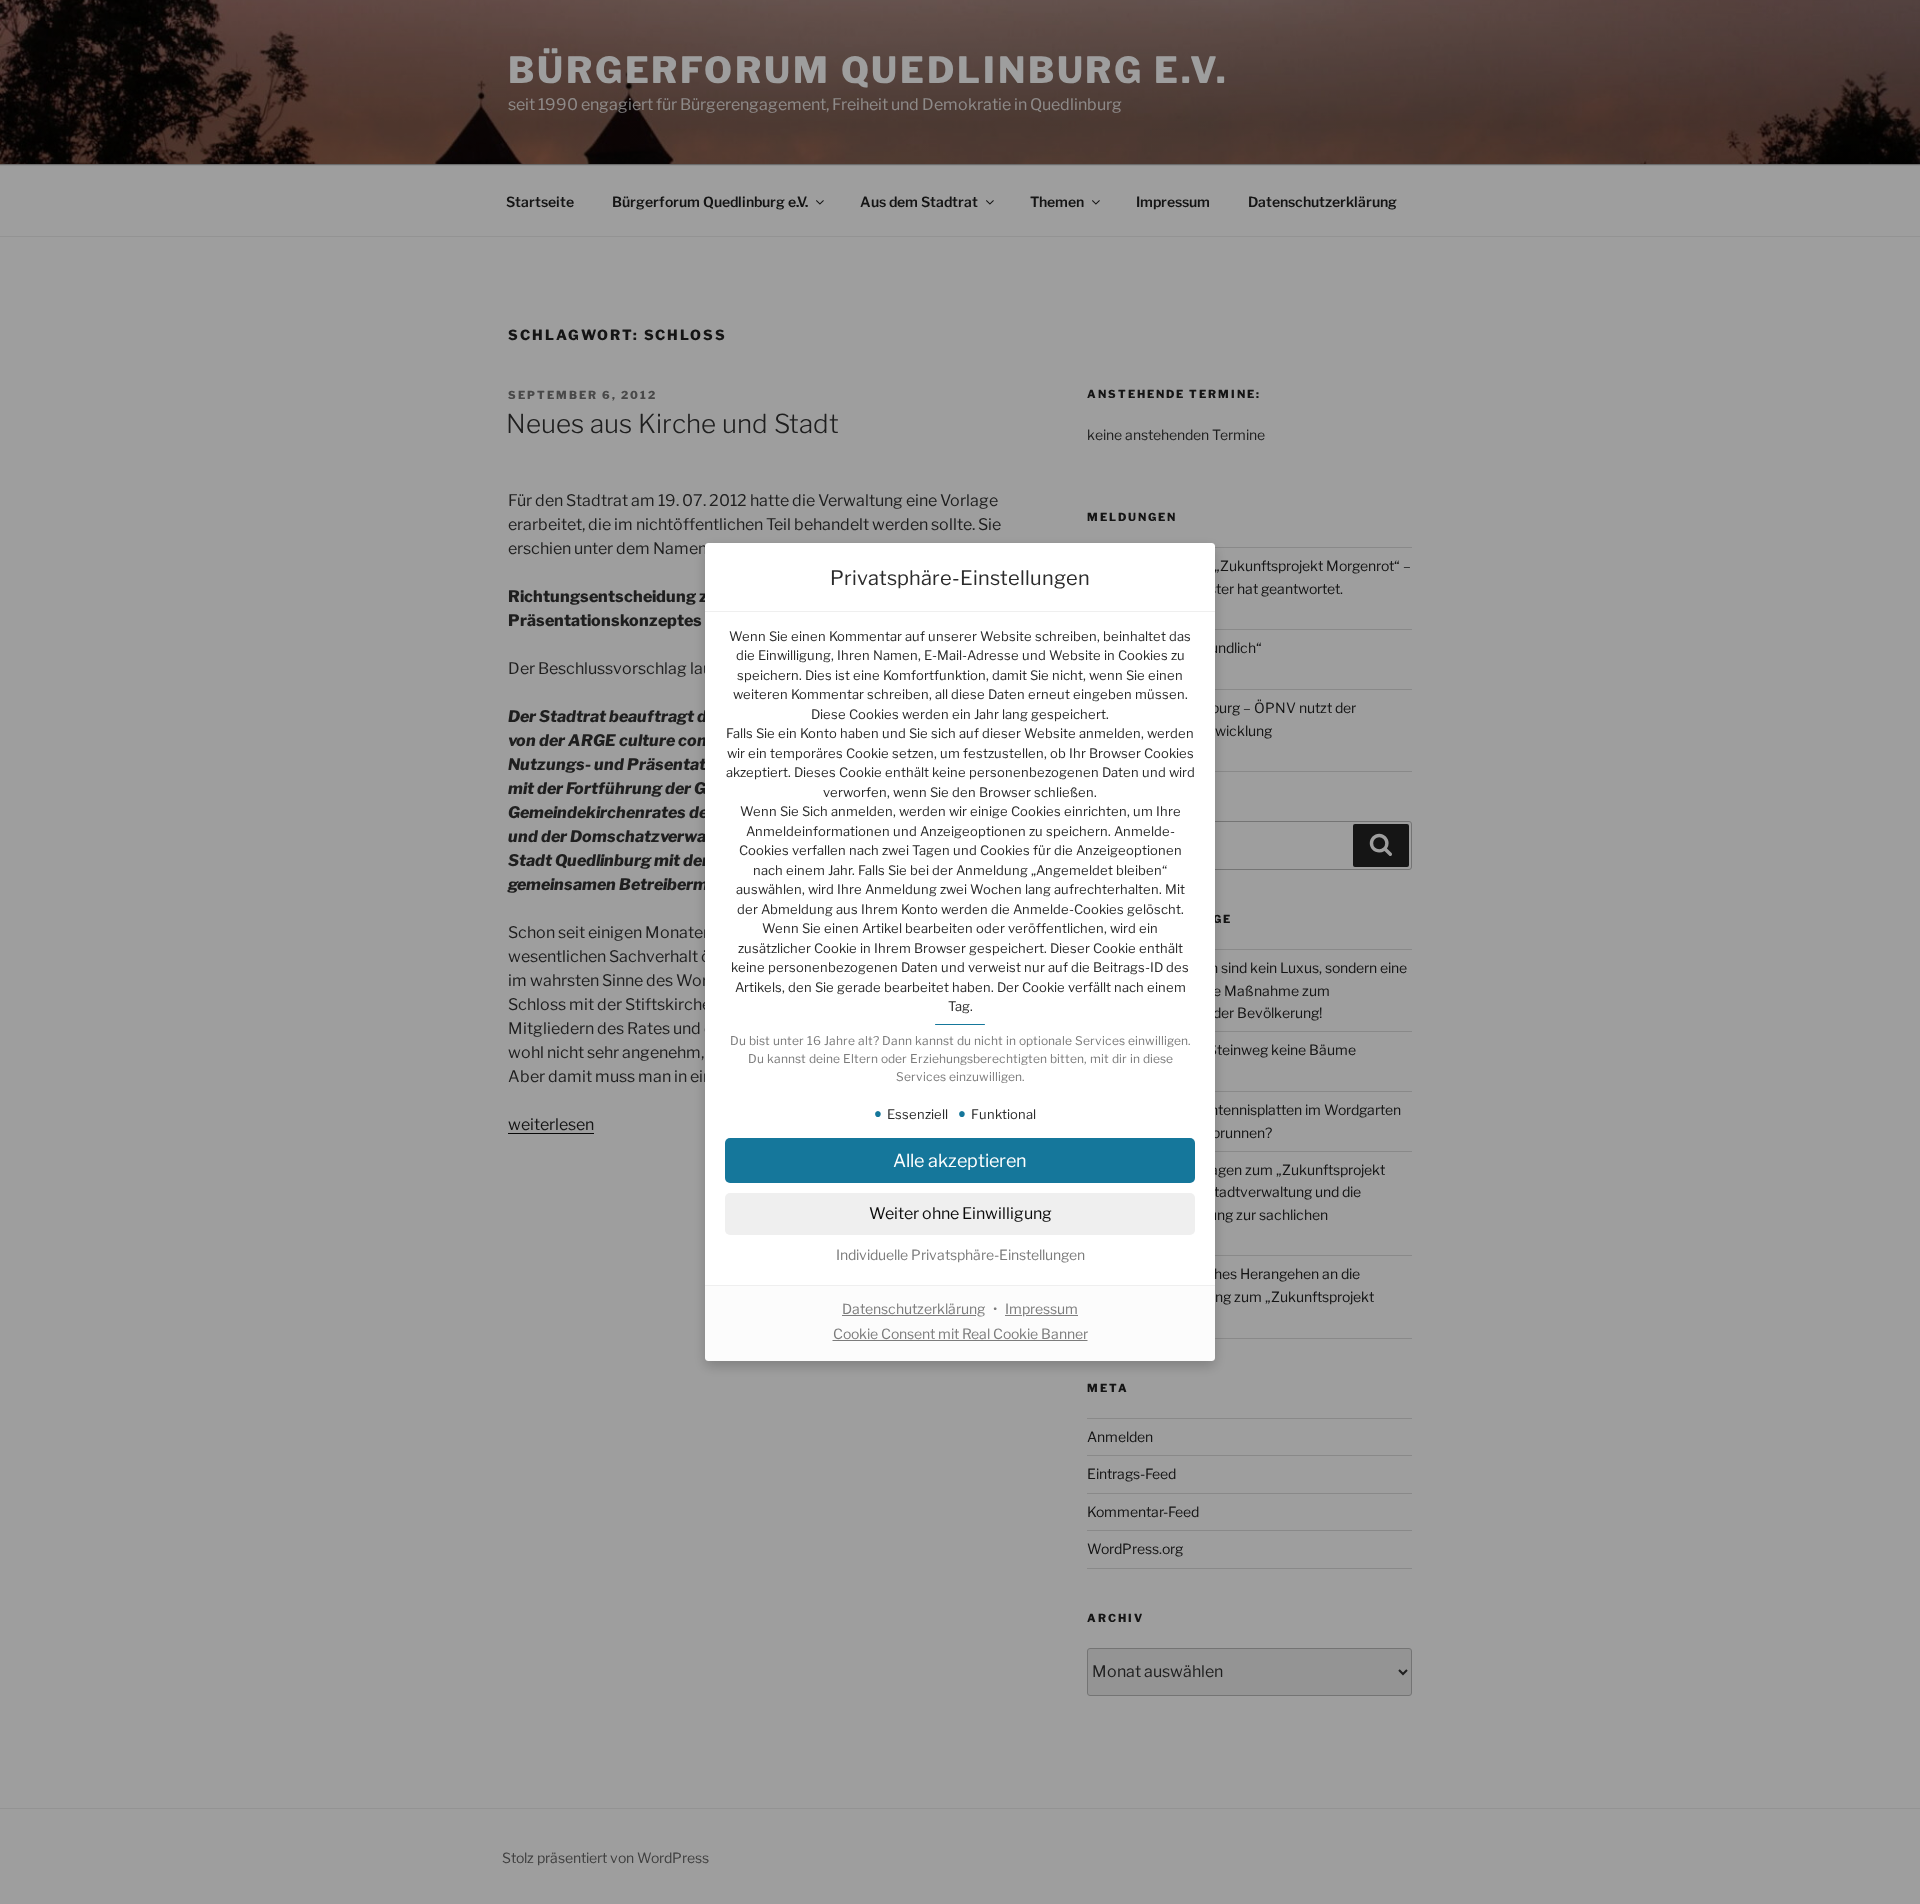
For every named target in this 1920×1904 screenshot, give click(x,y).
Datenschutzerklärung (913, 1308)
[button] (960, 1160)
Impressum (1041, 1308)
